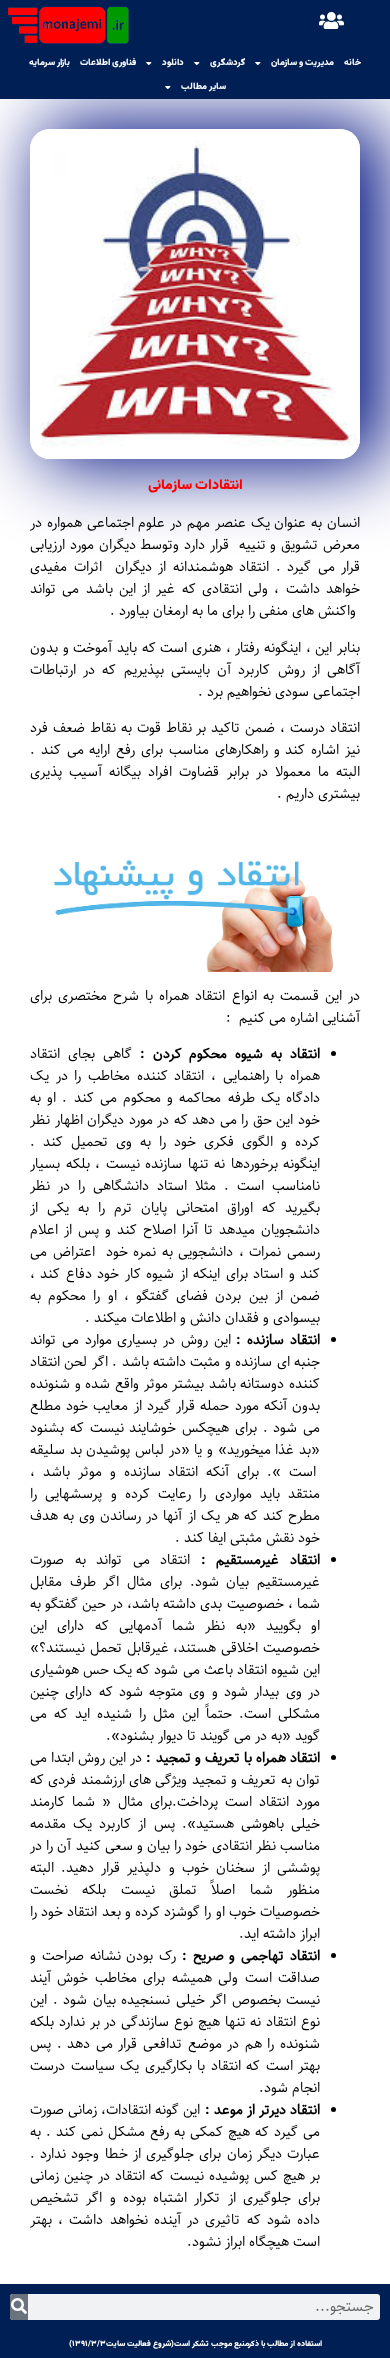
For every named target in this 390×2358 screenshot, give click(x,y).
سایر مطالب (203, 87)
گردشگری (227, 63)
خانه (352, 63)
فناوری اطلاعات (108, 63)
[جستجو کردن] (19, 2307)
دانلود (173, 63)
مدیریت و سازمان (302, 63)
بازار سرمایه (49, 63)
